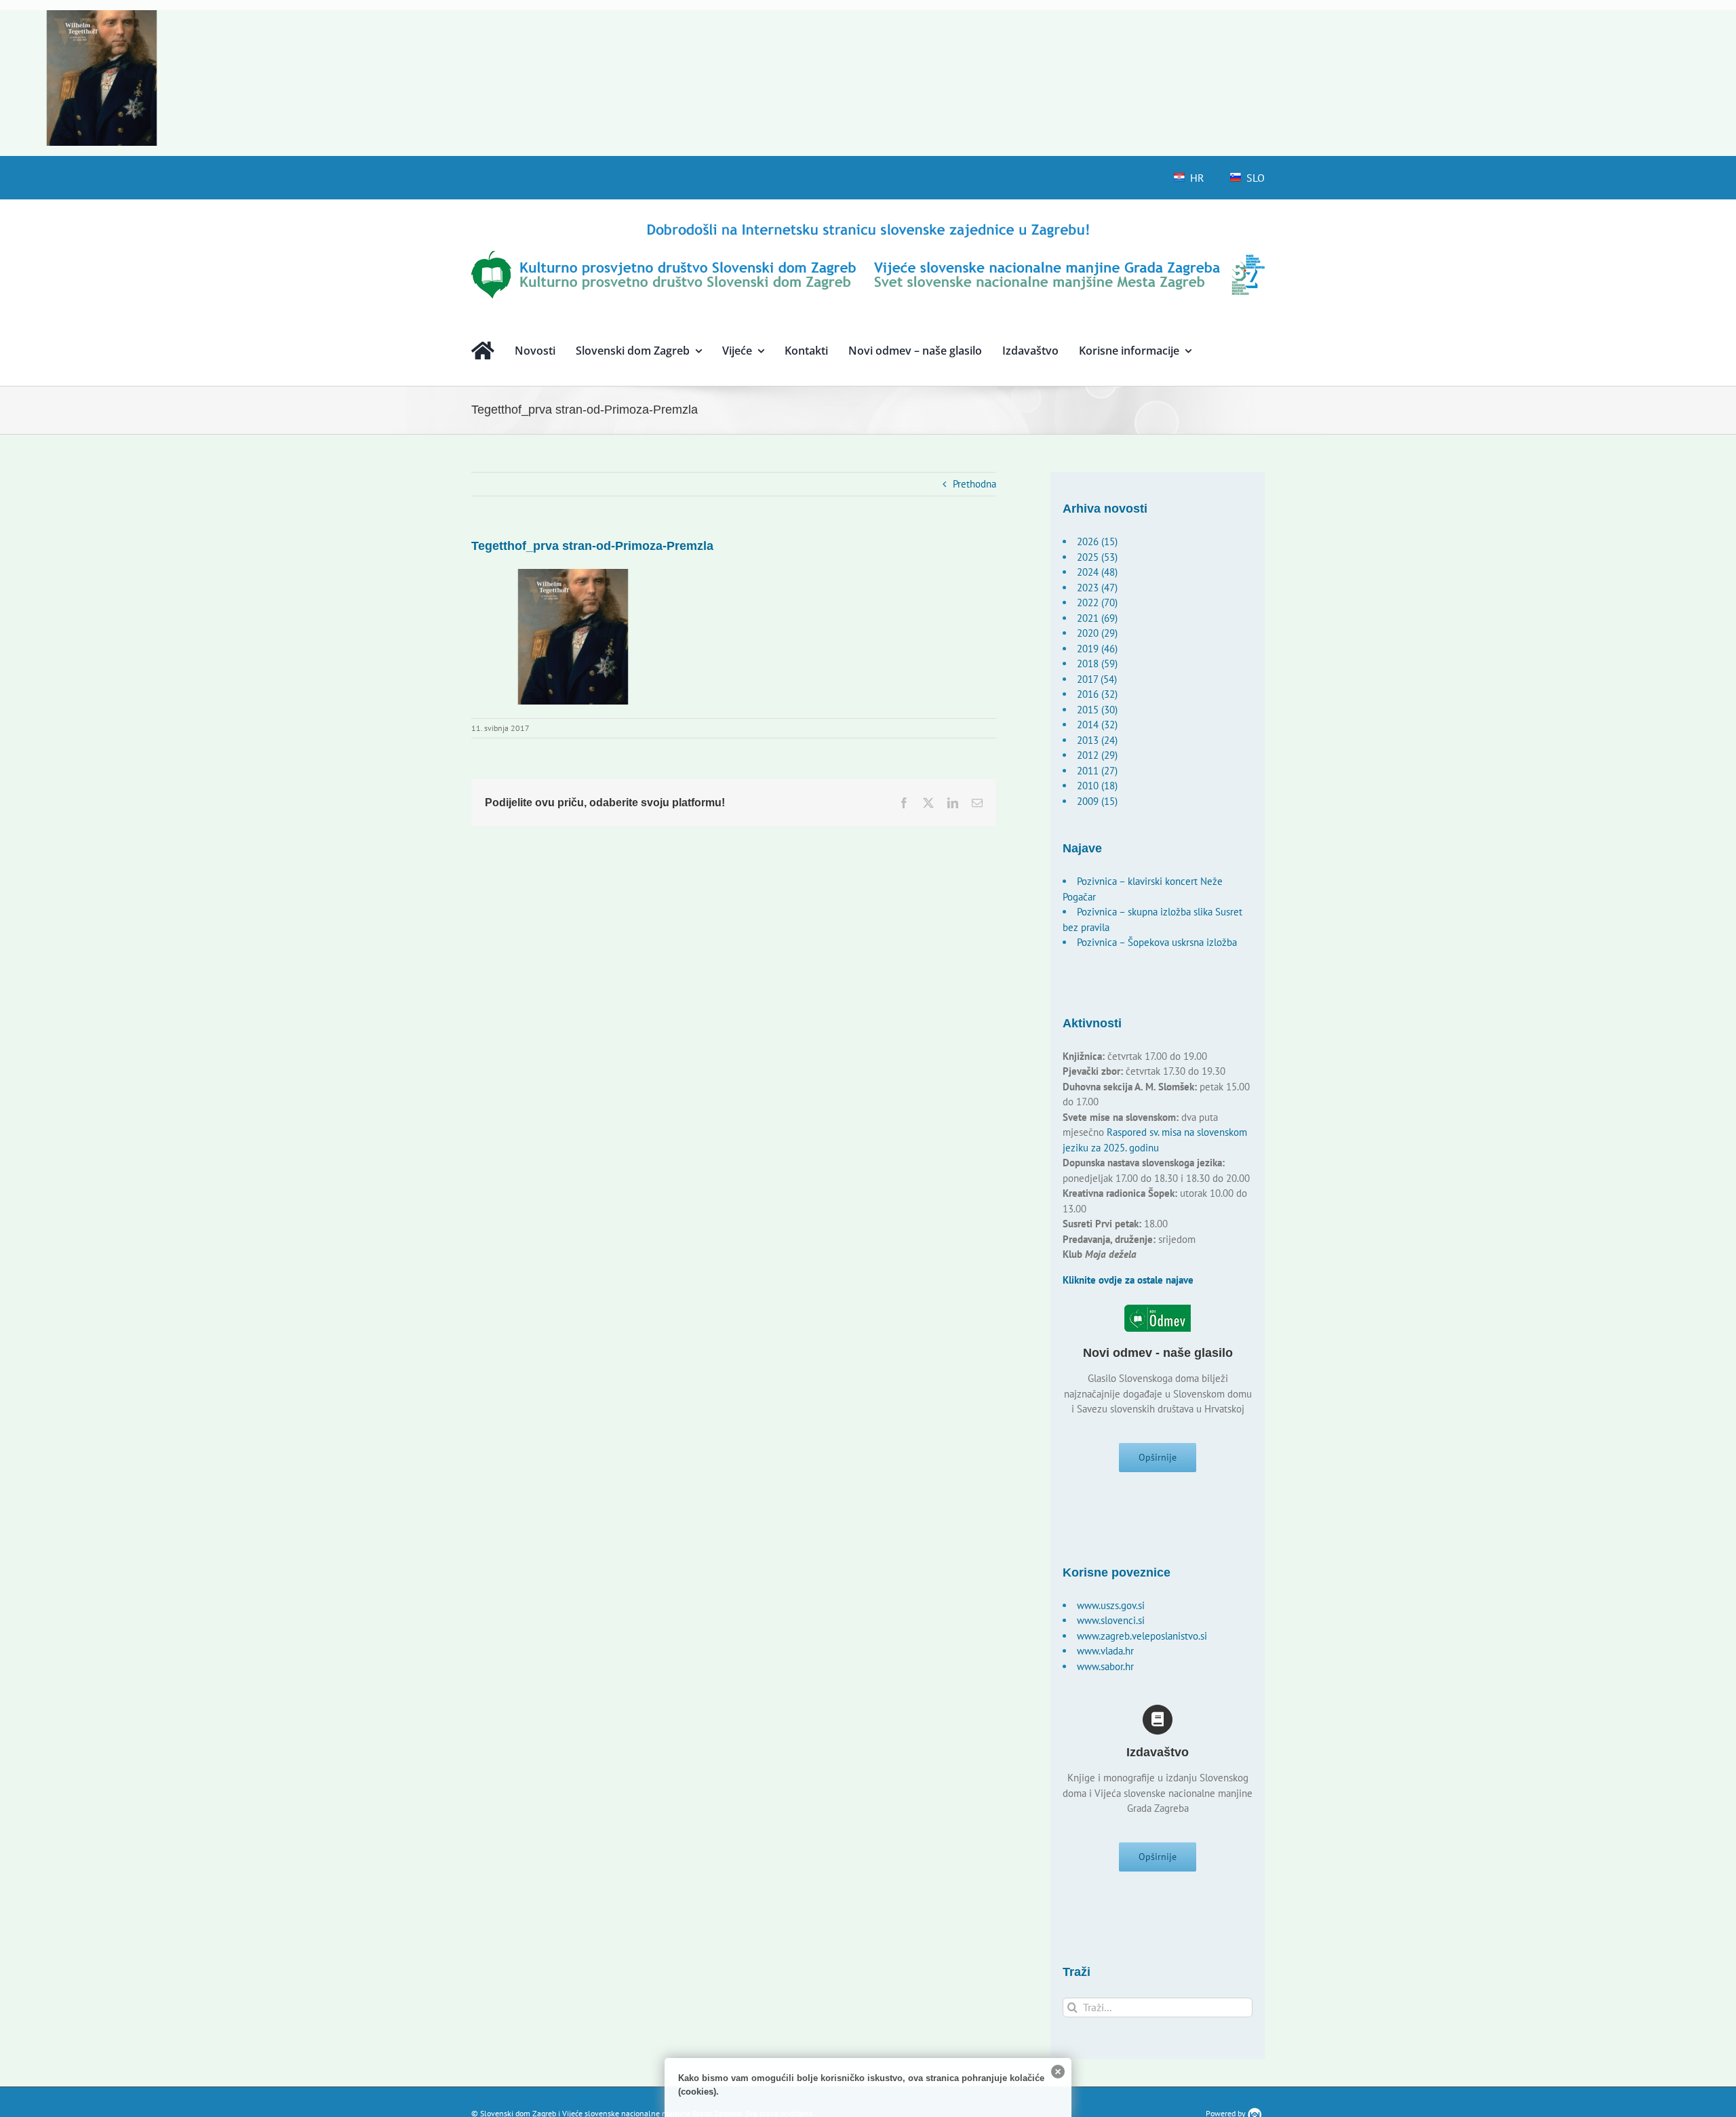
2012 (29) (1097, 755)
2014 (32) (1097, 725)
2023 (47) (1097, 588)
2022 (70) (1097, 602)
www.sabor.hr (1105, 1666)
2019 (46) (1097, 649)
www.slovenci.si (1111, 1620)
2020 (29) (1097, 633)
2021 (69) (1097, 618)
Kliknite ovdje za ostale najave (1128, 1280)
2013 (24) (1097, 740)
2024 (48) (1097, 572)
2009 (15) (1097, 801)
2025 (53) (1097, 557)
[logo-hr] (868, 225)
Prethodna (974, 484)
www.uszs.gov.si (1111, 1605)
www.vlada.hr (1105, 1651)
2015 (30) (1097, 710)
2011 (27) (1097, 771)
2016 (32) (1097, 694)
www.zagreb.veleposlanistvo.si (1142, 1636)
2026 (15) (1097, 541)
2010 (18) (1097, 786)
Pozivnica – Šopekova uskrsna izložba (1157, 942)
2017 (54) (1097, 679)
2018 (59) (1097, 664)
